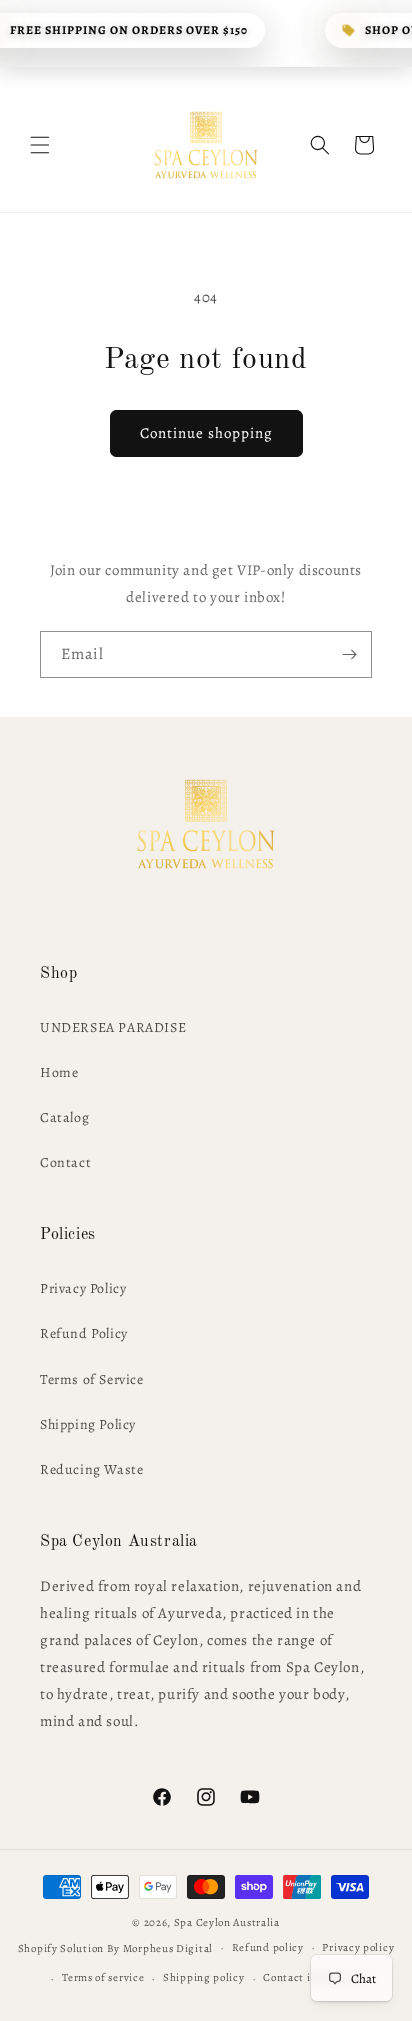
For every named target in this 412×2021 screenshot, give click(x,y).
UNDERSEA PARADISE (113, 1027)
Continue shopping (206, 433)
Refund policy (268, 1947)
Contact (65, 1162)
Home (59, 1072)
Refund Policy (84, 1333)
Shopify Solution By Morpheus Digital (115, 1947)
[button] (40, 145)
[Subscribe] (349, 654)
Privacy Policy (83, 1288)
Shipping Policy (88, 1424)
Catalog (64, 1117)
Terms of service (103, 1977)
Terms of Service (92, 1379)
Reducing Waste (91, 1469)
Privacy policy (358, 1947)
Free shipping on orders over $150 (129, 30)
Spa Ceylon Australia (227, 1922)
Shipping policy (204, 1977)
